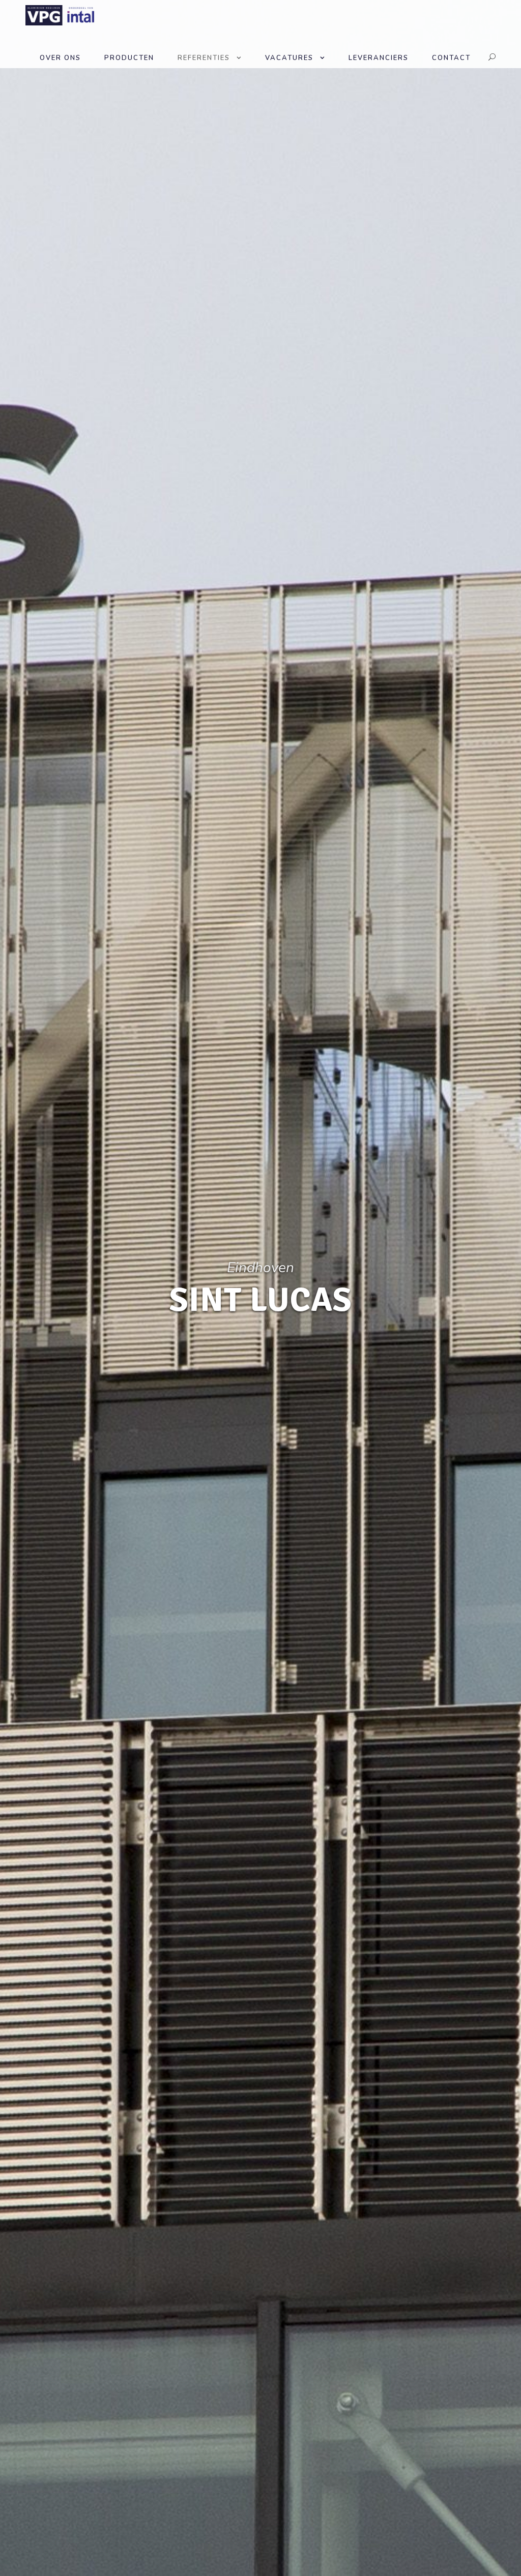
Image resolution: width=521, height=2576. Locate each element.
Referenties (204, 58)
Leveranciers (379, 58)
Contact (451, 58)
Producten (129, 58)
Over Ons (60, 58)
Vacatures (289, 58)
